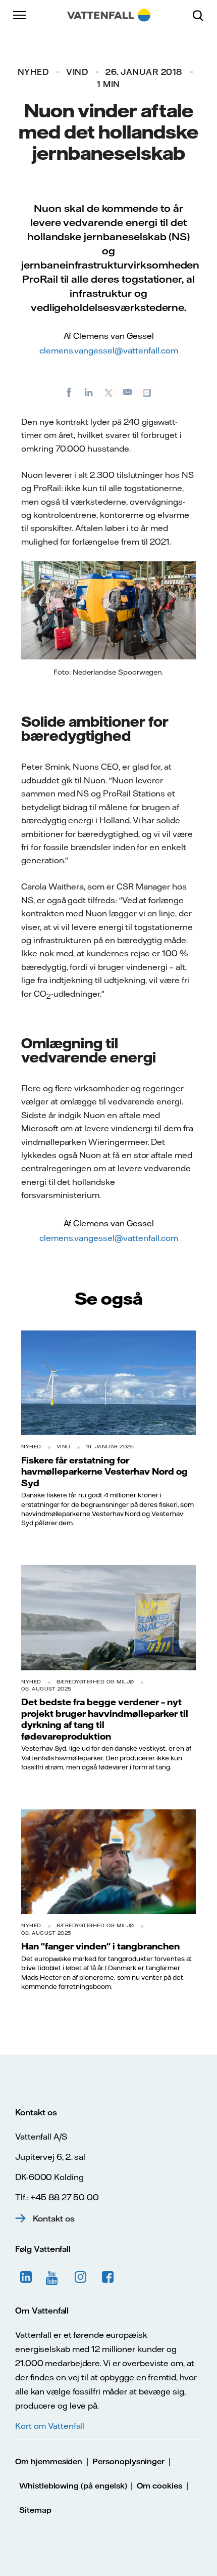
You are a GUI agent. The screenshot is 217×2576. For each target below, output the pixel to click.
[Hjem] (109, 15)
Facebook (108, 2277)
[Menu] (20, 15)
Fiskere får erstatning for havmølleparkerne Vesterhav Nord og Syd (104, 1471)
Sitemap (35, 2510)
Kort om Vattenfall (50, 2426)
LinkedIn (26, 2277)
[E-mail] (128, 392)
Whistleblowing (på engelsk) (73, 2486)
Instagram (81, 2277)
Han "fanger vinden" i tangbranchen (100, 1946)
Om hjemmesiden (49, 2461)
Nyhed (33, 72)
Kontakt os (54, 2218)
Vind (77, 72)
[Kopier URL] (148, 392)
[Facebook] (69, 392)
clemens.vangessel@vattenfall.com (109, 350)
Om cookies (159, 2486)
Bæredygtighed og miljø (95, 1682)
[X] (108, 392)
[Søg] (202, 15)
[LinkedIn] (89, 392)
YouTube (53, 2277)
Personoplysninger (128, 2461)
